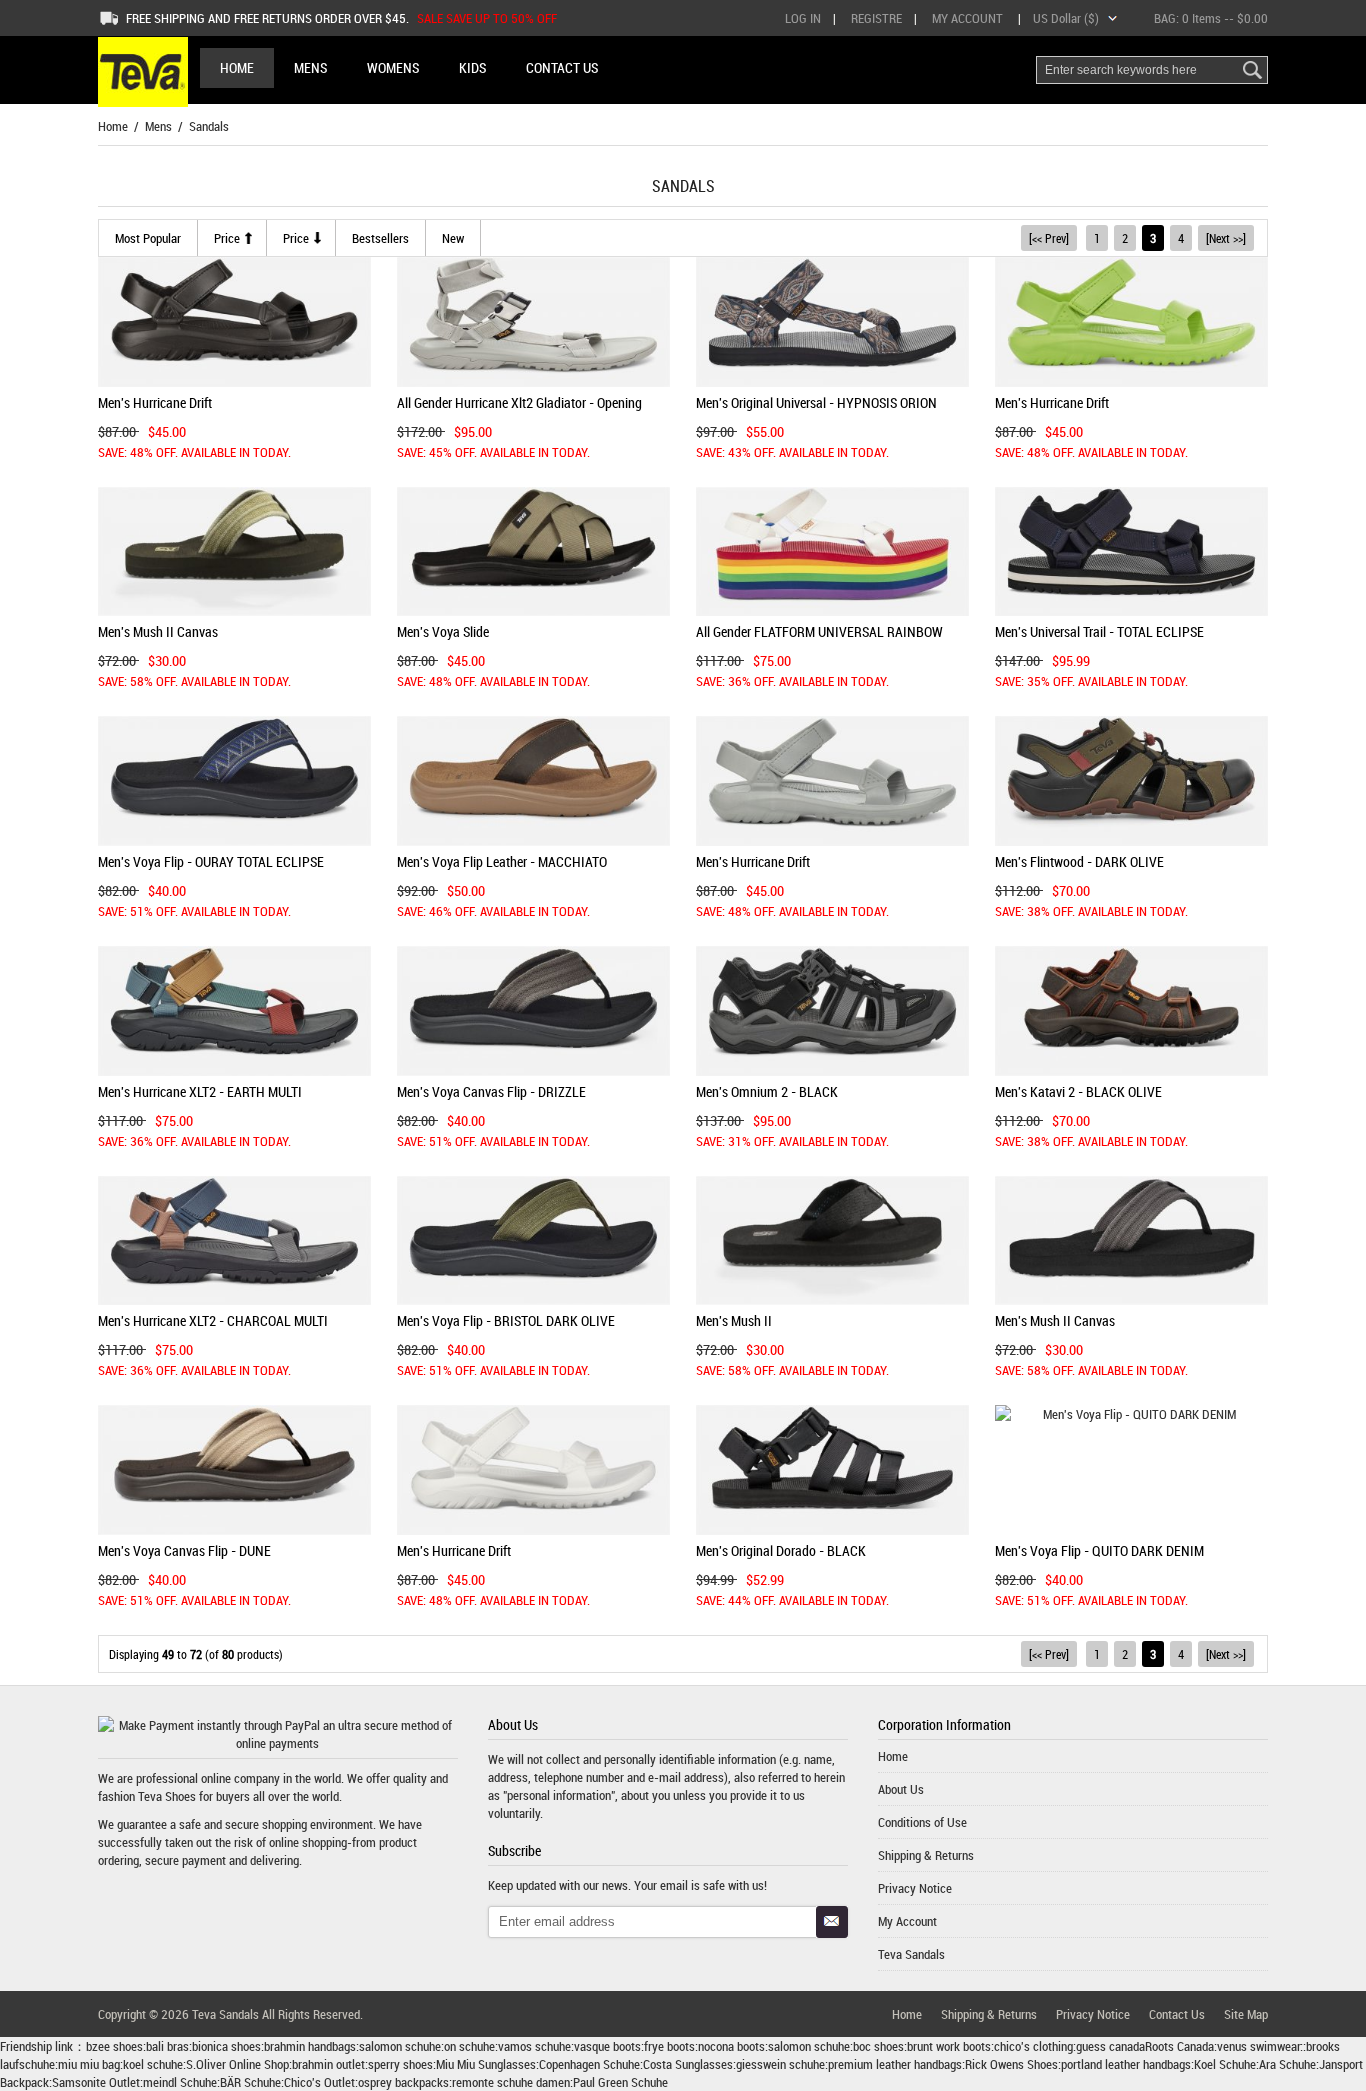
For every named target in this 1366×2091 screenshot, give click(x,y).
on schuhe (469, 2046)
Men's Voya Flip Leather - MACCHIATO (502, 861)
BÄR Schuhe (250, 2082)
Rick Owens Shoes (1011, 2064)
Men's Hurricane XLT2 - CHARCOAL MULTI (213, 1320)
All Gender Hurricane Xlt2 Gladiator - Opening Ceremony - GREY (519, 410)
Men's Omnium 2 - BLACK (767, 1091)
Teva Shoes (167, 1796)
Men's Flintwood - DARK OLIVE (1079, 861)
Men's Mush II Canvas (158, 631)
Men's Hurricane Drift (155, 402)
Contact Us (1177, 2014)
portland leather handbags (1126, 2064)
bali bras (167, 2046)
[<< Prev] (1049, 238)
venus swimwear (1258, 2046)
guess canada (1110, 2046)
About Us (901, 1789)
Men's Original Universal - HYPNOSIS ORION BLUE (816, 410)
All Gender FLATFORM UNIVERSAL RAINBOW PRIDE (819, 639)
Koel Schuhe (1225, 2064)
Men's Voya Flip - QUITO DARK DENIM (1099, 1550)
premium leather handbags (895, 2064)
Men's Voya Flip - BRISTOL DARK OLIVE (506, 1320)
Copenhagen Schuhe (589, 2064)
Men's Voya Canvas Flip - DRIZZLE (491, 1091)
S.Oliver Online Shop (237, 2064)
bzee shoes (114, 2046)
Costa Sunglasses (688, 2064)
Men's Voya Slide (443, 631)
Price (227, 238)
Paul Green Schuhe (620, 2082)
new (453, 238)
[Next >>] (1226, 238)
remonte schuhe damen (511, 2082)
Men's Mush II (734, 1320)
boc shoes (878, 2046)
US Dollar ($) (1066, 18)
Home (237, 67)
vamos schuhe (534, 2046)
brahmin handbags (310, 2046)
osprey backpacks (403, 2082)
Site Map (1246, 2014)
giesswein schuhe (780, 2064)
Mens (158, 126)
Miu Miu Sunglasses (486, 2064)
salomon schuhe (400, 2046)
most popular (148, 238)
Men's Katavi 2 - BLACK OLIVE (1078, 1091)
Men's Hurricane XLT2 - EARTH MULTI (200, 1091)
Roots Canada (1179, 2046)
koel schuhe (153, 2064)
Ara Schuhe (1287, 2064)
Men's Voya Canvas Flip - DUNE (184, 1550)
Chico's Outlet (319, 2082)
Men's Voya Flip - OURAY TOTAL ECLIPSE (211, 861)
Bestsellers (380, 238)
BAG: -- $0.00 (1211, 18)
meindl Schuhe (180, 2082)
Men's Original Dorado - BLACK (781, 1550)
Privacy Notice (915, 1888)
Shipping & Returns (926, 1855)
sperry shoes (400, 2064)
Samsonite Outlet (96, 2082)
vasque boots (607, 2046)
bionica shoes (226, 2046)
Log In (803, 18)
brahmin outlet (328, 2064)
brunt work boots (949, 2046)
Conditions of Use (922, 1822)
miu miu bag (89, 2064)
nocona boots (731, 2046)
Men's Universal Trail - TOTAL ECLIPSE (1099, 631)
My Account (967, 18)
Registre (876, 18)
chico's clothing (1033, 2046)
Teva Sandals (911, 1954)
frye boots (669, 2046)
